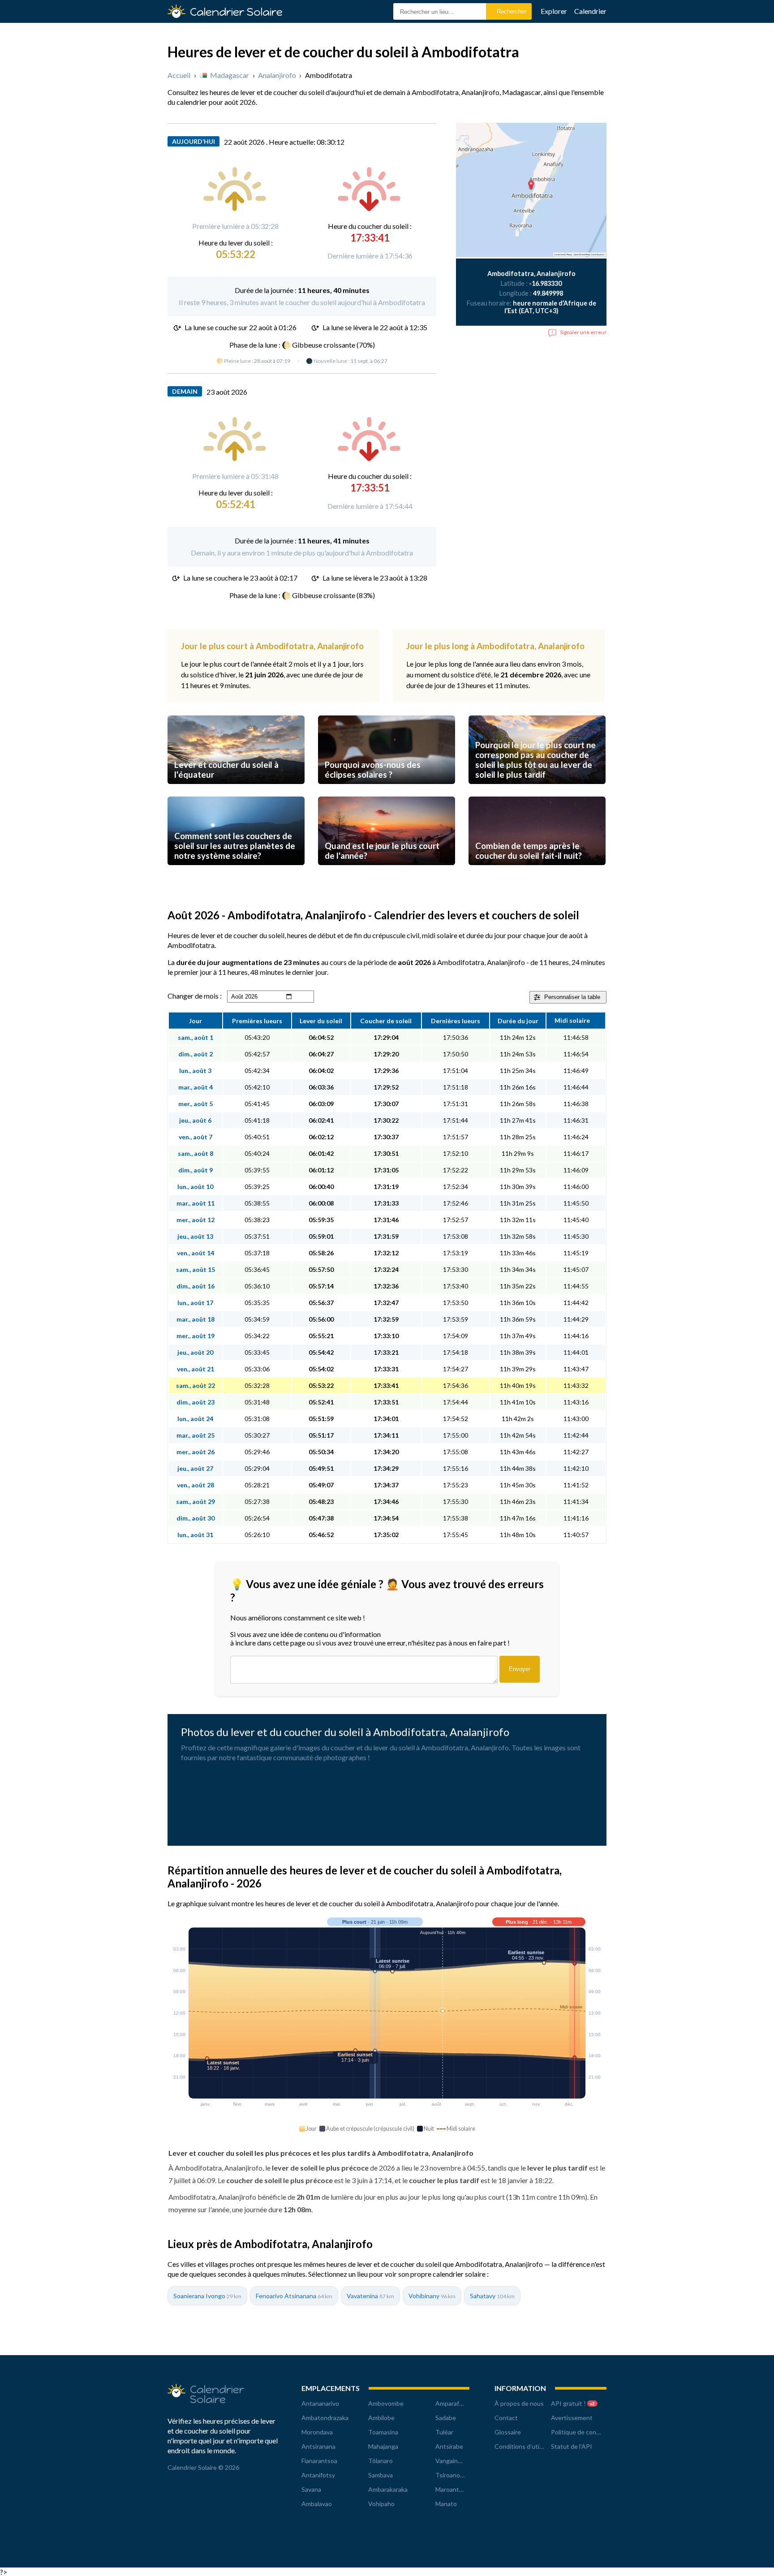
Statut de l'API (572, 2446)
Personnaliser (572, 997)
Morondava (317, 2432)
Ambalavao (317, 2504)
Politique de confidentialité (589, 2432)
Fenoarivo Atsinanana (294, 2296)
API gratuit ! (573, 2403)
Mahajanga (383, 2446)
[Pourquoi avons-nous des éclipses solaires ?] (387, 792)
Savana (311, 2489)
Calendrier (590, 11)
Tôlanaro (381, 2461)
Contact (506, 2418)
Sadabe (446, 2418)
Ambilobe (381, 2418)
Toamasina (383, 2432)
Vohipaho (381, 2504)
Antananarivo (320, 2403)
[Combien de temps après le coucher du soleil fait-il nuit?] (537, 873)
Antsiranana (318, 2446)
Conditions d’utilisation (527, 2446)
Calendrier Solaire (236, 12)
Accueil (179, 75)
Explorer (554, 11)
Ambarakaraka (388, 2489)
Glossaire (508, 2432)
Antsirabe (449, 2446)
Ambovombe (386, 2403)
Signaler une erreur (583, 332)
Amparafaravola (457, 2403)
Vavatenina (370, 2296)
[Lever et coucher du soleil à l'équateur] (236, 792)
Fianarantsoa (319, 2461)
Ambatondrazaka (325, 2418)
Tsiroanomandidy (459, 2475)
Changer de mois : (195, 996)
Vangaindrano (455, 2461)
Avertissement (572, 2418)
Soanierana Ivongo (207, 2296)
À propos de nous (519, 2403)
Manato (446, 2504)
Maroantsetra (455, 2489)
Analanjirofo (277, 75)
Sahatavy (492, 2296)
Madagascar (230, 75)
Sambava (381, 2475)
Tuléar (444, 2432)
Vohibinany (432, 2296)
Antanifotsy (318, 2475)
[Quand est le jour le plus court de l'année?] (387, 873)
